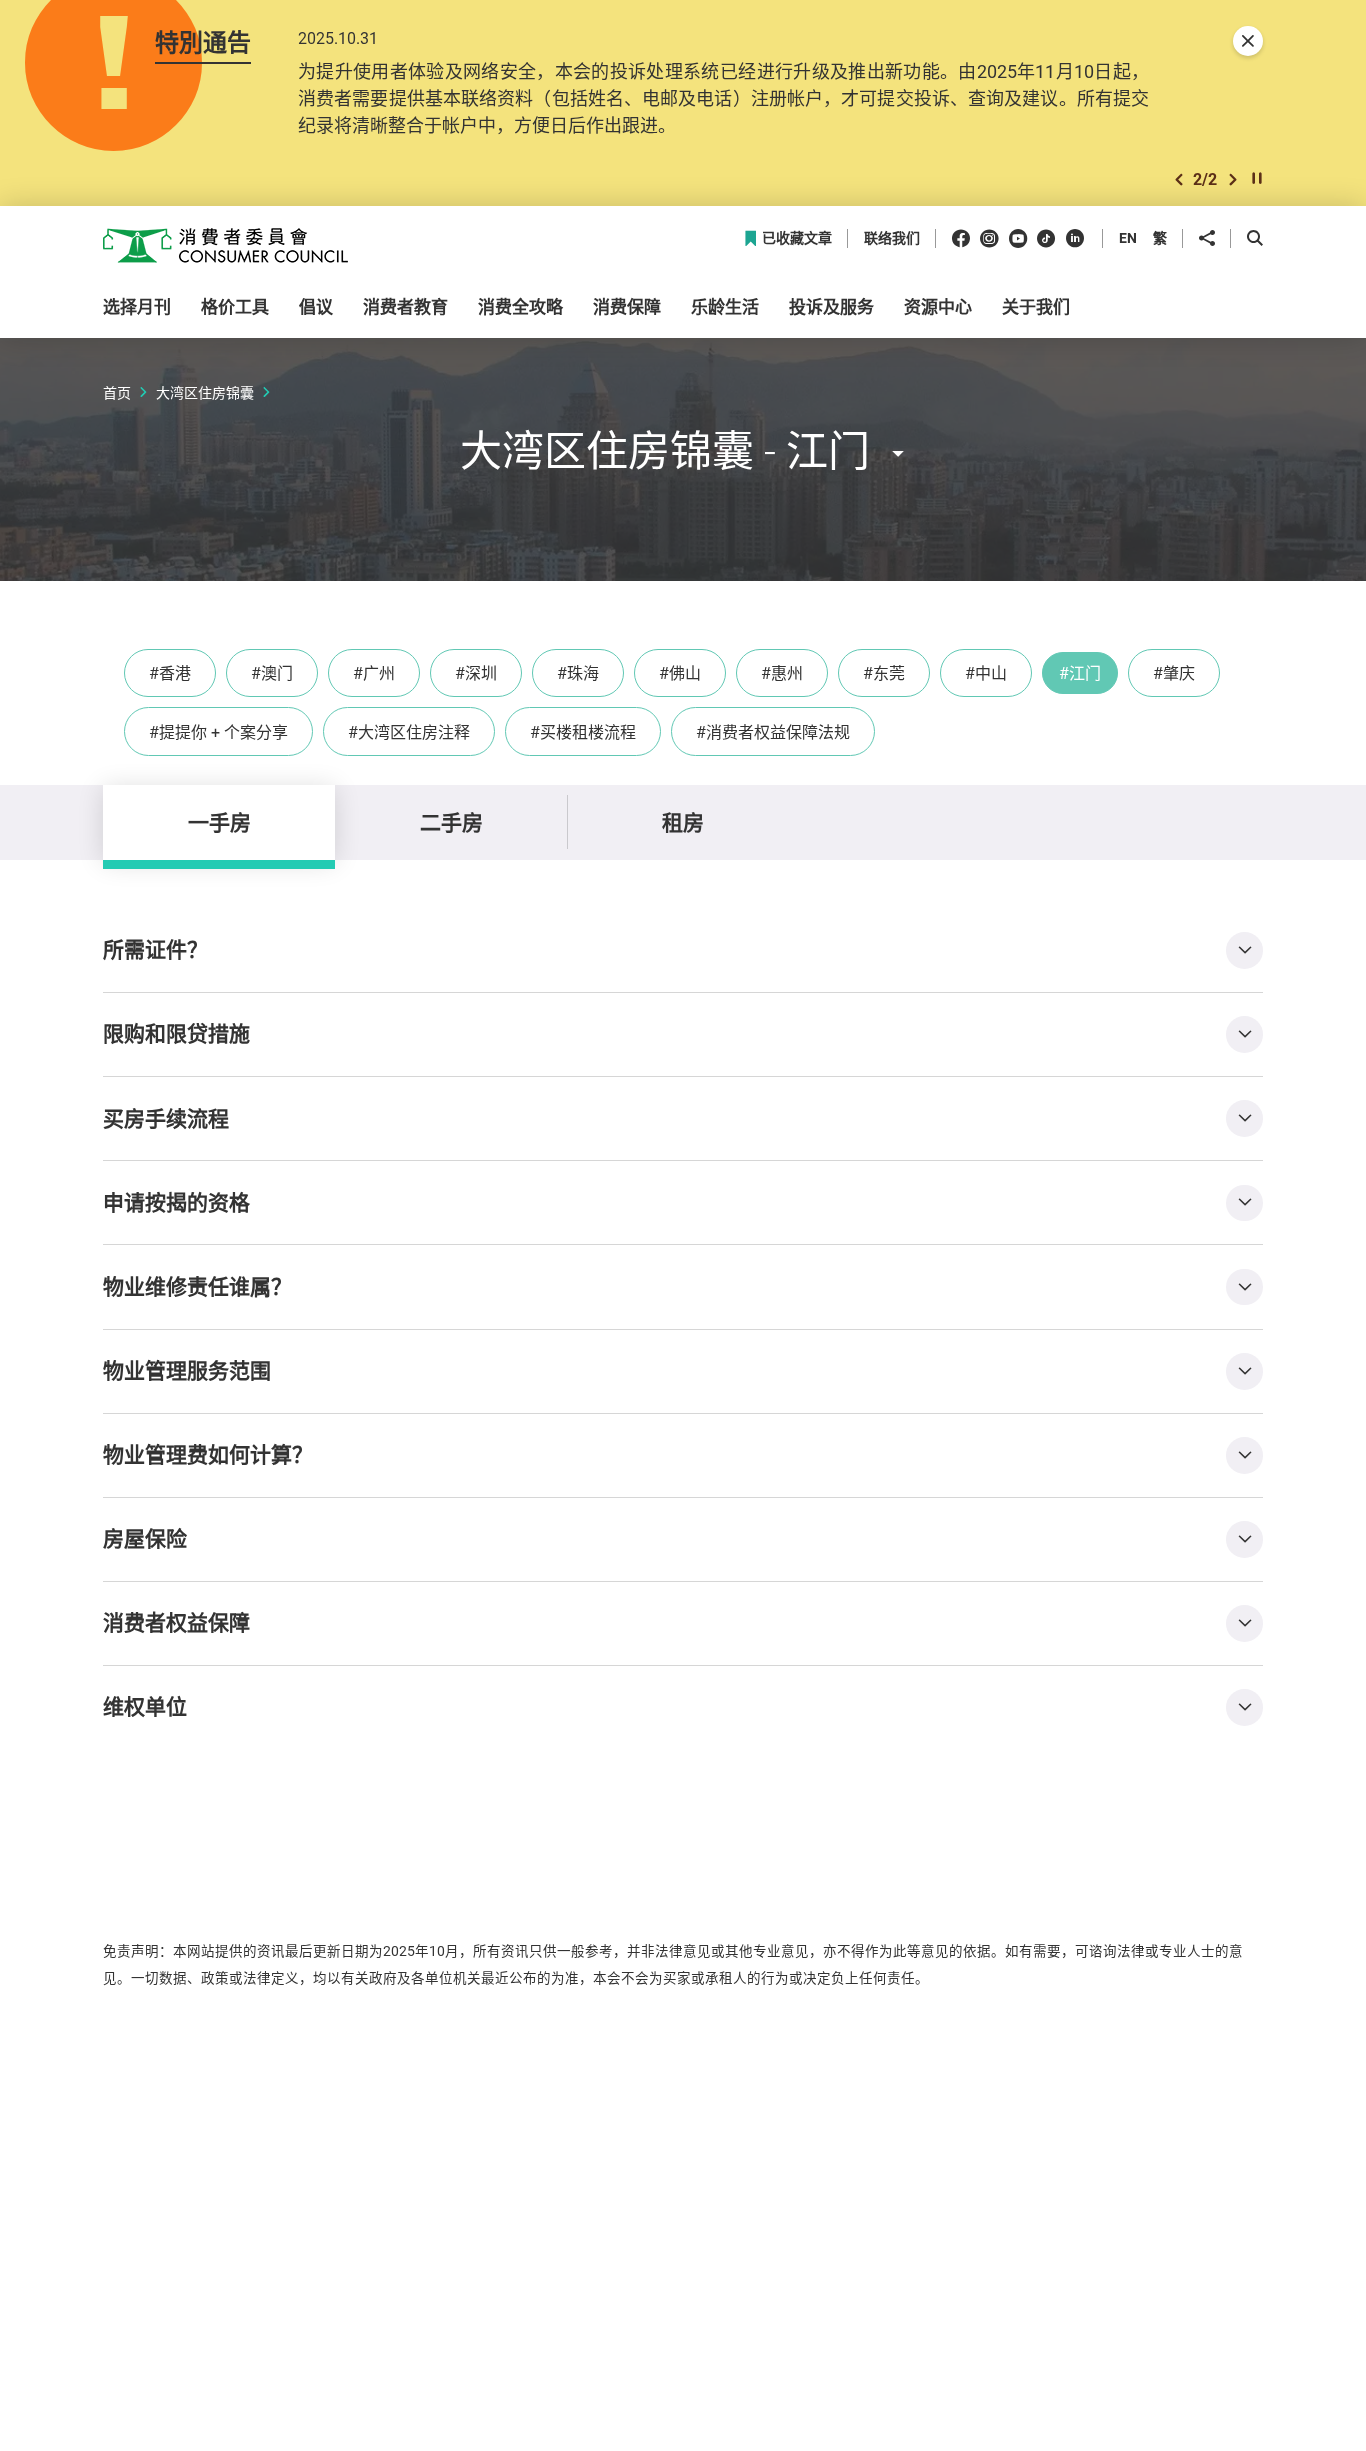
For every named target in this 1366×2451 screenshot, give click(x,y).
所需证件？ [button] (155, 949)
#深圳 (476, 673)
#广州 (374, 673)
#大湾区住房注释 (409, 732)
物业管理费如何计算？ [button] (208, 1454)
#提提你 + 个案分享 (218, 732)
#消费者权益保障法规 (773, 732)
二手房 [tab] (451, 822)
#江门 (1080, 673)
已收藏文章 (797, 238)
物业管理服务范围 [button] (187, 1370)
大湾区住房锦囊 (205, 392)
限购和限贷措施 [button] (176, 1033)
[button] (1179, 179)
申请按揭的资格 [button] (176, 1202)
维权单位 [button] (145, 1706)
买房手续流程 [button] (166, 1118)
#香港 (170, 673)
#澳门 (272, 673)
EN (1128, 237)
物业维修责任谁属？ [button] (197, 1286)
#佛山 (680, 673)
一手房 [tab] (219, 822)
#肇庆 (1174, 673)
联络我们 (892, 238)
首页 (117, 392)
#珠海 (578, 673)
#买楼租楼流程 (583, 732)
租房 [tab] (683, 822)
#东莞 (884, 673)
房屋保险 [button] (145, 1538)
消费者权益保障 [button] (176, 1622)
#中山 (986, 673)
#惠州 (782, 673)
